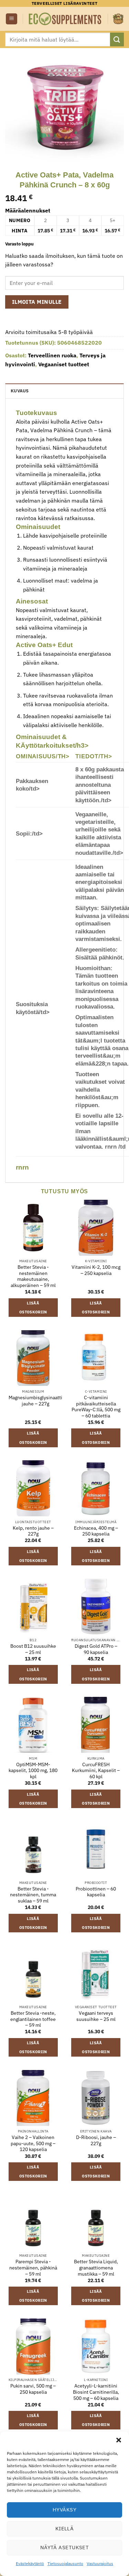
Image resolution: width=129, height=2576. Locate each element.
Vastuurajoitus (100, 2563)
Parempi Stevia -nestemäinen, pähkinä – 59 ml (33, 2268)
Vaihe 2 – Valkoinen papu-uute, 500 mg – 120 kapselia (33, 2143)
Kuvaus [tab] (20, 391)
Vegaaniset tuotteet (64, 364)
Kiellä (65, 2528)
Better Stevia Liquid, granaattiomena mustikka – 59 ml (96, 2268)
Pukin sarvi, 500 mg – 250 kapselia (33, 2389)
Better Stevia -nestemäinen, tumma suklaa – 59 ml (33, 1895)
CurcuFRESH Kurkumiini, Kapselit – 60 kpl (96, 1771)
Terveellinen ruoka (52, 355)
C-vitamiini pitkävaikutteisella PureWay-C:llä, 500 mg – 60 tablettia (96, 1407)
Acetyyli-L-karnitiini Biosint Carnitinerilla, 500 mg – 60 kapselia (96, 2392)
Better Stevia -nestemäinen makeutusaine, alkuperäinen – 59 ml (33, 1276)
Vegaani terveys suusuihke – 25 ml (96, 2016)
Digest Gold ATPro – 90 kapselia (96, 1649)
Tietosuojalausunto (65, 2563)
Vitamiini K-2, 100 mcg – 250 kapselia (96, 1270)
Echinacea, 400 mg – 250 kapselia (96, 1531)
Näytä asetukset (65, 2547)
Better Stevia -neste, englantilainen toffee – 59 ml (33, 2019)
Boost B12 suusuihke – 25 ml (33, 1649)
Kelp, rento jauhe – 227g (33, 1531)
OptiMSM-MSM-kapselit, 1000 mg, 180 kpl (33, 1771)
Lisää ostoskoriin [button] (33, 1308)
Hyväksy (64, 2510)
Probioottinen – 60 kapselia (96, 1892)
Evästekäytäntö (30, 2563)
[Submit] (117, 39)
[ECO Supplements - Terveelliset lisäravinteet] (65, 19)
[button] (119, 2440)
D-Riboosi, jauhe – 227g (96, 2141)
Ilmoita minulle (37, 302)
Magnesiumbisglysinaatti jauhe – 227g (35, 1401)
